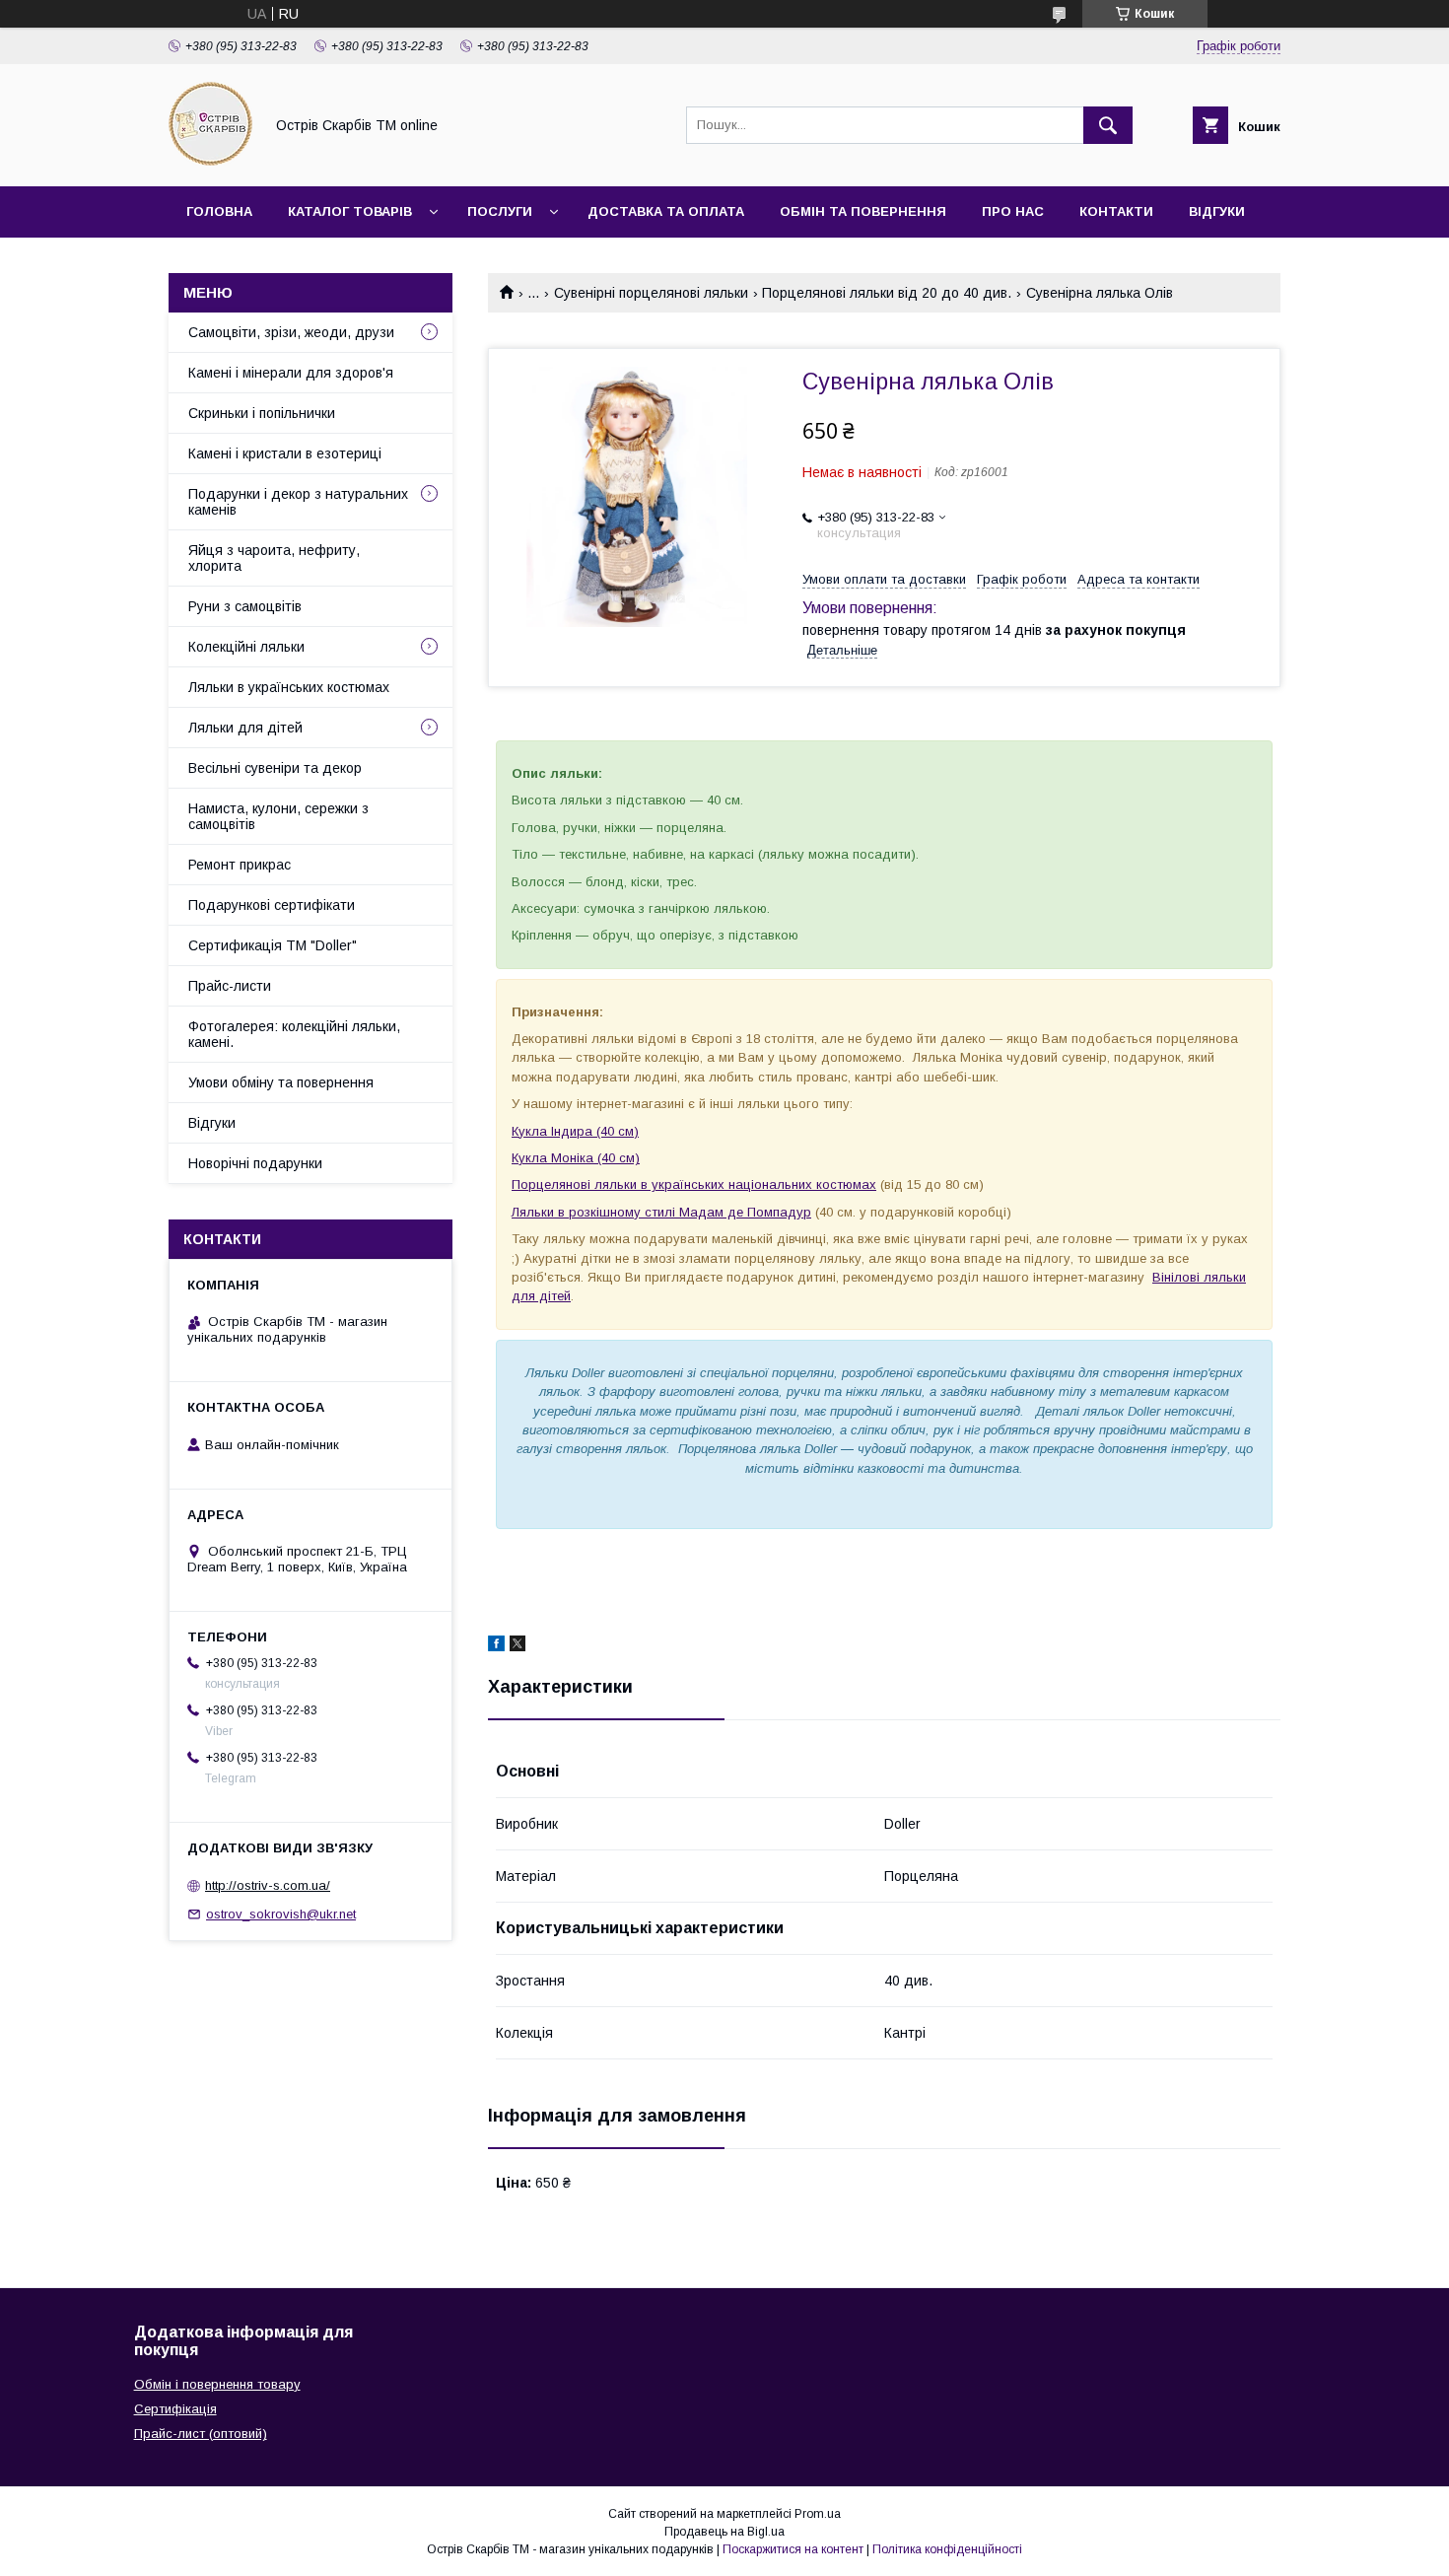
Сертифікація (175, 2409)
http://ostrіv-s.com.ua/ (268, 1885)
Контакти (1116, 211)
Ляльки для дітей (245, 728)
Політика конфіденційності (947, 2549)
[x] (517, 1646)
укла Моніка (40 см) (579, 1158)
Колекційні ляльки (246, 647)
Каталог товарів (350, 211)
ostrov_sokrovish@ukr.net (281, 1914)
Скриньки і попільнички (262, 413)
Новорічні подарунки (255, 1163)
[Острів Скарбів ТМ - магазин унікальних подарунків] (210, 161)
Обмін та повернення (863, 211)
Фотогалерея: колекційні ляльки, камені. (294, 1034)
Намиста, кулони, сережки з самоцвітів (278, 816)
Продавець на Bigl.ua (724, 2532)
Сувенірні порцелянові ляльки (651, 293)
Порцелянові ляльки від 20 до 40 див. (887, 293)
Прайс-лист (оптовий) (201, 2434)
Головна (219, 211)
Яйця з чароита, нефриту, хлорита (274, 558)
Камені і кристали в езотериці (285, 453)
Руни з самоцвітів (245, 606)
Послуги (500, 211)
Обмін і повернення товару (217, 2384)
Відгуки (1217, 211)
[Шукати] (1108, 125)
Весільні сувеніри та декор (275, 768)
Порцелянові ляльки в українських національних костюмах (694, 1184)
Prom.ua (818, 2514)
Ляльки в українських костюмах (289, 687)
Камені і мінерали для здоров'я (291, 373)
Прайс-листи (230, 986)
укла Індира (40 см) (579, 1131)
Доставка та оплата (666, 211)
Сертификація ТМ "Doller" (273, 945)
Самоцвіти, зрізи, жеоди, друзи (291, 332)
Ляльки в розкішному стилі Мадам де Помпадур (661, 1212)
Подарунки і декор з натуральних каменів (298, 502)
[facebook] (496, 1646)
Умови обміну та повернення (281, 1082)
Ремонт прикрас (240, 865)
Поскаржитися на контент (793, 2549)
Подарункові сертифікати (272, 905)
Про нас (1013, 211)
